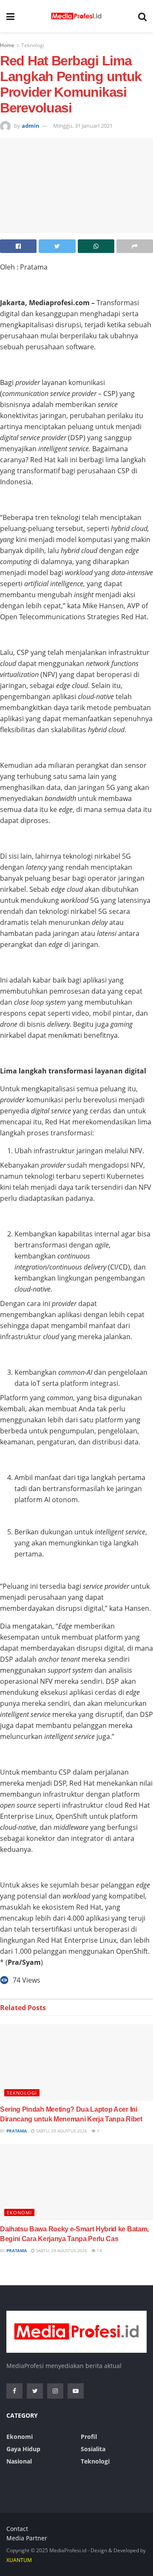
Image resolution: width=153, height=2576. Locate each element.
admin (31, 126)
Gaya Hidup (23, 2449)
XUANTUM (19, 2560)
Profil (89, 2437)
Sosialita (93, 2449)
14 (99, 2250)
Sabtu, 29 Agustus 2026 (61, 2131)
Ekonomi (19, 2212)
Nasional (19, 2461)
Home (7, 45)
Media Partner (27, 2538)
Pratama (17, 2131)
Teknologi (33, 45)
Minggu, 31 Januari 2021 (83, 126)
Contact (17, 2529)
